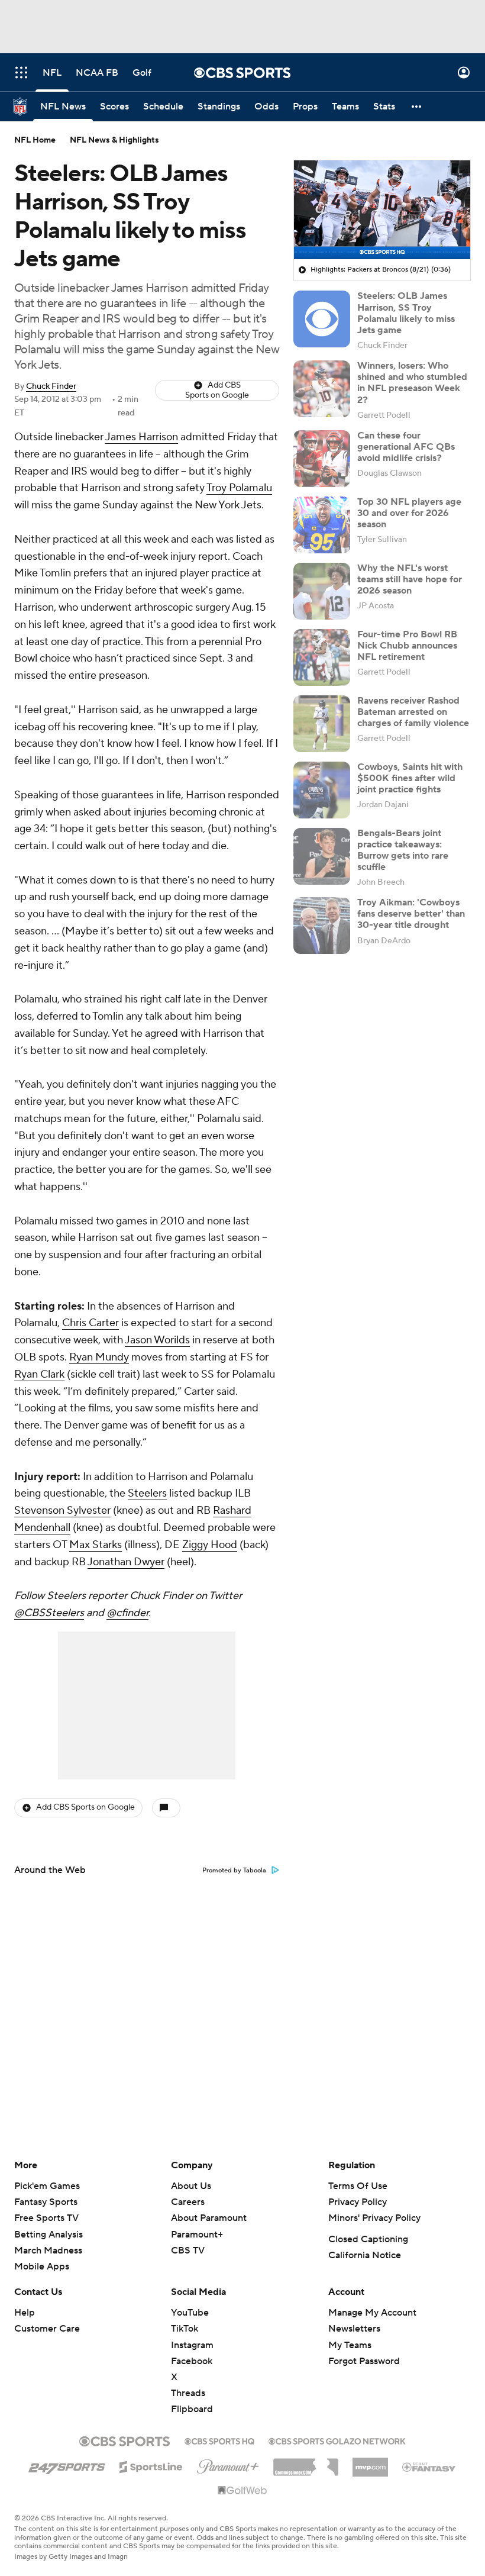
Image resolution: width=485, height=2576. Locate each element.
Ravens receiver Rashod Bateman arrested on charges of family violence (413, 712)
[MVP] (370, 2462)
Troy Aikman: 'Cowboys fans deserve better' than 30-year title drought (411, 914)
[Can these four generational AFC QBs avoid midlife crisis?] (322, 459)
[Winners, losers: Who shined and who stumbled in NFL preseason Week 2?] (322, 389)
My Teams (350, 2345)
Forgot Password (364, 2361)
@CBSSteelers (49, 1613)
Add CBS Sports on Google (217, 390)
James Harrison (142, 437)
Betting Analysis (48, 2235)
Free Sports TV (46, 2218)
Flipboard (192, 2409)
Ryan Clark (39, 1374)
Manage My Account (372, 2313)
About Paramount (209, 2218)
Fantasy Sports (46, 2202)
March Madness (48, 2251)
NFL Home (35, 140)
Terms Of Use (358, 2186)
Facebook (192, 2361)
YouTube (190, 2313)
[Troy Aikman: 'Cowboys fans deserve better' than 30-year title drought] (322, 926)
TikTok (185, 2329)
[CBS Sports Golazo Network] (337, 2440)
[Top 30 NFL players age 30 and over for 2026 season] (322, 525)
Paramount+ (197, 2235)
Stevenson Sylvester (62, 1511)
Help (25, 2313)
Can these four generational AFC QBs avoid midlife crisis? (406, 447)
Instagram (192, 2345)
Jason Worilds (157, 1340)
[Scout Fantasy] (429, 2467)
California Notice (365, 2255)
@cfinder (127, 1613)
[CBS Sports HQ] (219, 2440)
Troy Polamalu (239, 488)
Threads (188, 2393)
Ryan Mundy (99, 1357)
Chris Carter (90, 1323)
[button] (21, 72)
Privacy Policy (358, 2202)
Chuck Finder (51, 386)
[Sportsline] (151, 2465)
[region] (382, 210)
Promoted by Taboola (234, 1871)
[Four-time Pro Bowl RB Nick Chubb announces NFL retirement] (322, 657)
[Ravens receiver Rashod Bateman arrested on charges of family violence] (322, 724)
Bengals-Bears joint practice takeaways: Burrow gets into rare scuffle (403, 850)
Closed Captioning (368, 2239)
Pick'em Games (47, 2186)
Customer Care (47, 2329)
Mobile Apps (42, 2267)
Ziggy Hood (210, 1545)
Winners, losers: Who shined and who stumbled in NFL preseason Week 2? (412, 383)
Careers (188, 2202)
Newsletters (354, 2329)
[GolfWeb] (242, 2491)
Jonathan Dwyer (126, 1562)
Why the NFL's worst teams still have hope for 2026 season (410, 579)
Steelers (147, 1493)
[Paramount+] (228, 2464)
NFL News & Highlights (114, 140)
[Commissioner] (306, 2463)
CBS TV (188, 2251)
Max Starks (96, 1545)
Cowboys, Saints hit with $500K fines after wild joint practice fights (410, 778)
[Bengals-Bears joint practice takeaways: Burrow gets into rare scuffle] (322, 856)
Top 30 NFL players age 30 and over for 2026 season (409, 513)
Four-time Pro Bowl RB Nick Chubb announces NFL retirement (407, 646)
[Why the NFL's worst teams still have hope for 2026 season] (322, 591)
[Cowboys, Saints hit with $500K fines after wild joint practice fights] (322, 790)
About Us (191, 2186)
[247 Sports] (67, 2465)
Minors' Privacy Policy (374, 2218)
